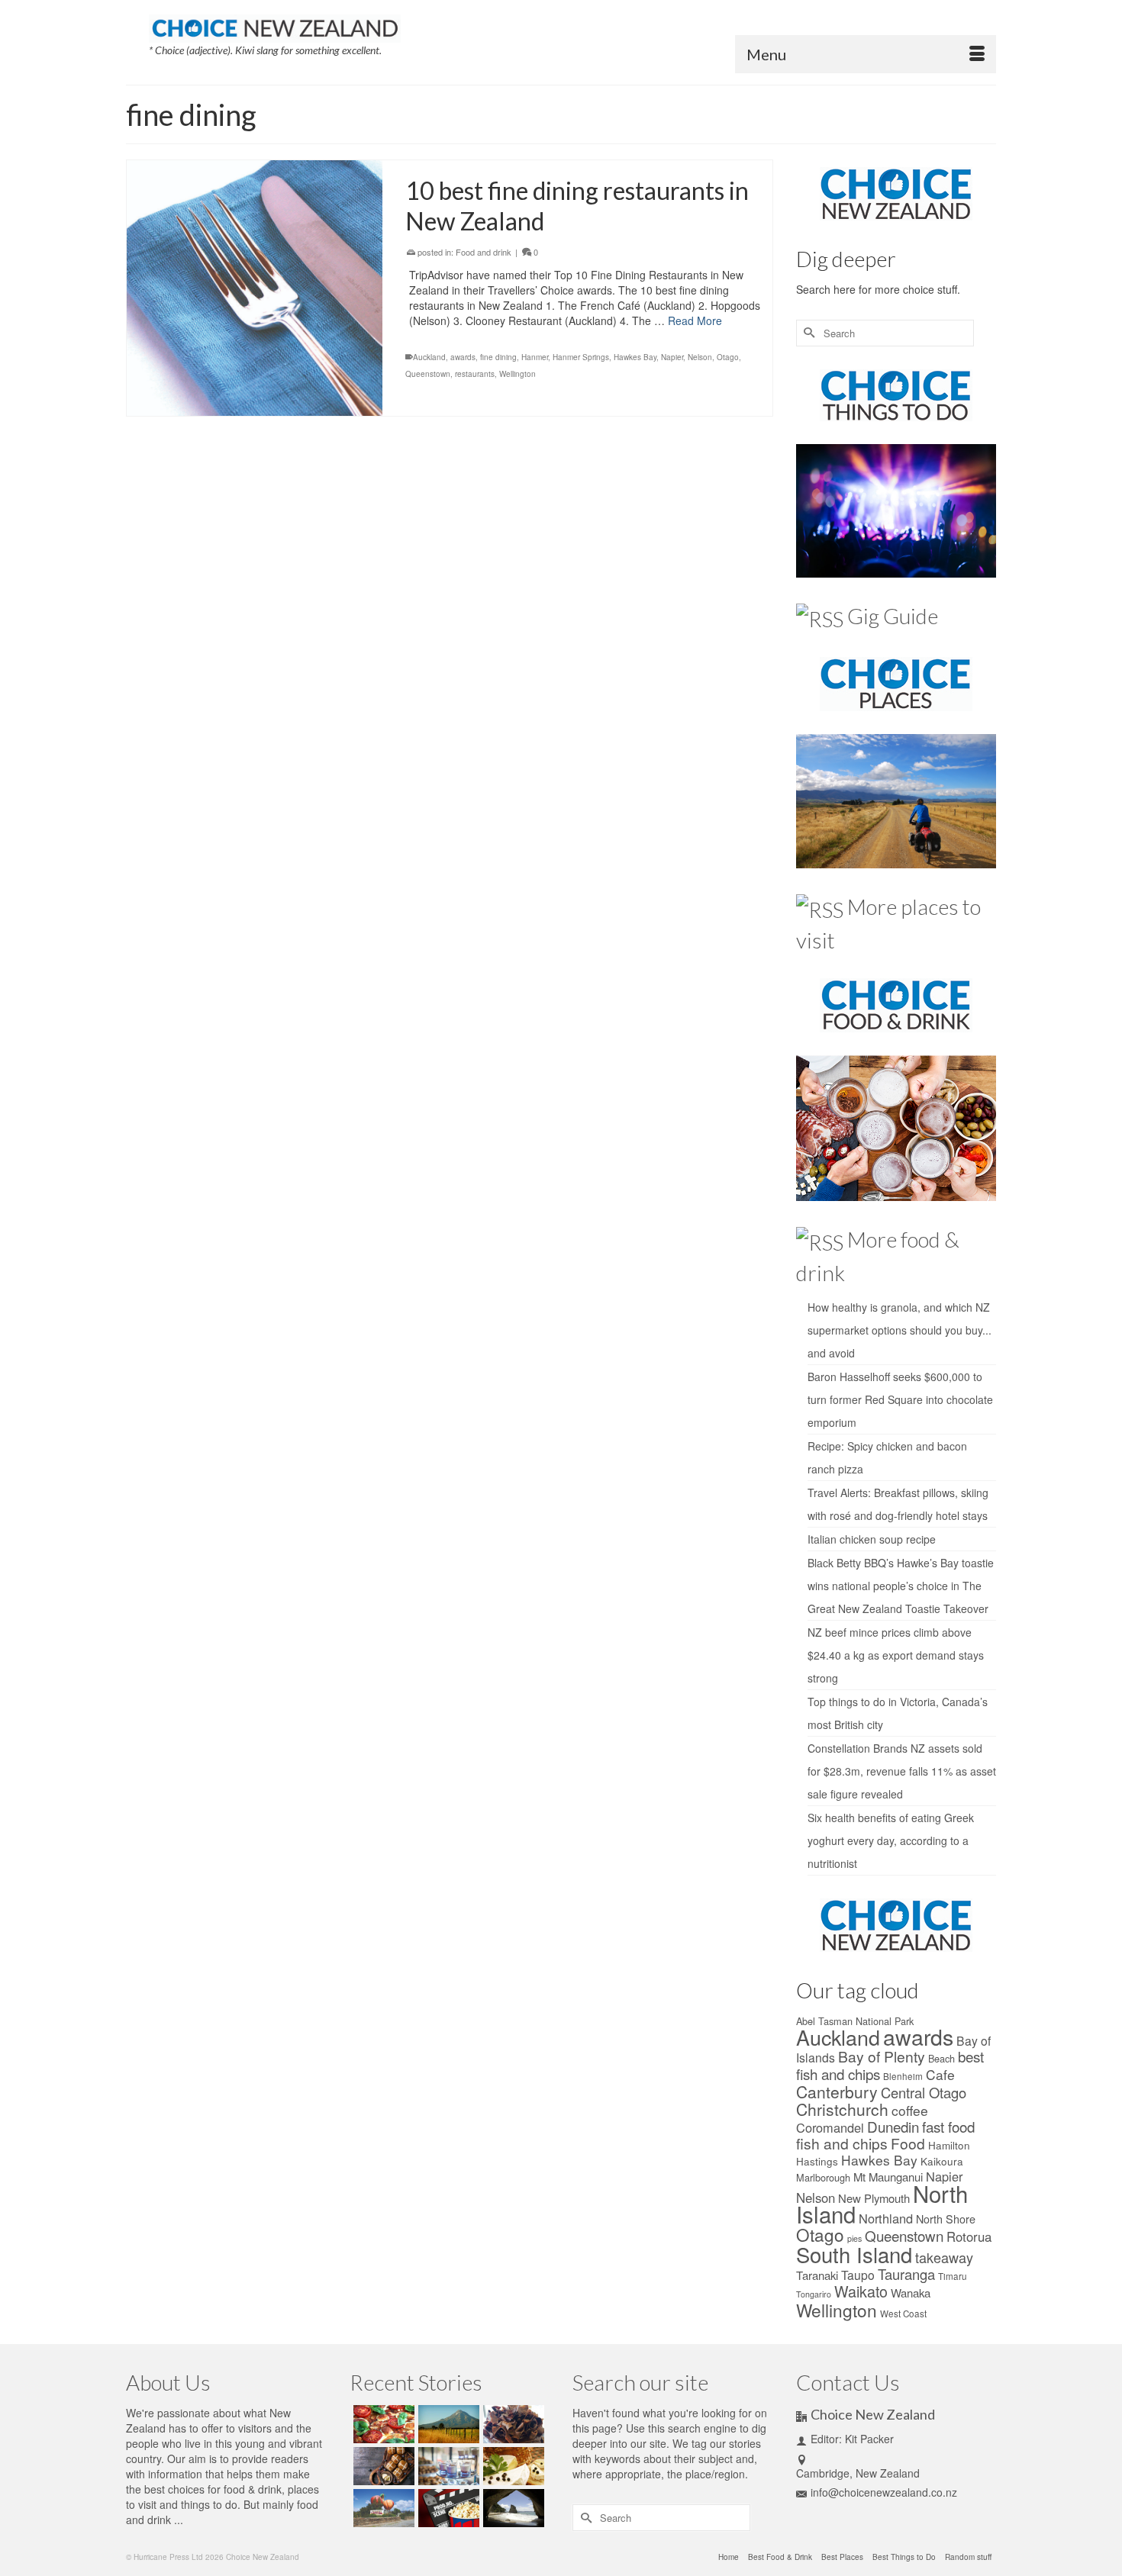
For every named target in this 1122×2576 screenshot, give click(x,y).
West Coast (903, 2314)
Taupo (858, 2275)
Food (908, 2143)
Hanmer (535, 357)
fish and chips (842, 2143)
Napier (672, 357)
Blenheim (903, 2076)
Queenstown (428, 374)
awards (463, 357)
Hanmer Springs (581, 357)
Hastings (817, 2161)
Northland (886, 2218)
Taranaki (817, 2275)
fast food (948, 2126)
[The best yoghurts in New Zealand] (447, 2466)
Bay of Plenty (882, 2056)
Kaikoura (942, 2161)
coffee (910, 2110)
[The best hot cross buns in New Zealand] (382, 2466)
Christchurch (842, 2109)
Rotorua (969, 2236)
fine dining (498, 357)
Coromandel (830, 2127)
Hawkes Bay (635, 357)
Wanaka (911, 2293)
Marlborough (823, 2177)
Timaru (953, 2276)
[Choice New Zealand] (275, 25)
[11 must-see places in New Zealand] (512, 2508)
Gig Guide (893, 616)
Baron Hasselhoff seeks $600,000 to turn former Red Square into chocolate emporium (900, 1399)
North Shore (946, 2219)
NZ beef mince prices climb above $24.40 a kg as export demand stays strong (896, 1655)
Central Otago (924, 2092)
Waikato (861, 2291)
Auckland (429, 357)
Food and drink (484, 252)
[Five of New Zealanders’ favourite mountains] (447, 2424)
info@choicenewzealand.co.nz (884, 2492)
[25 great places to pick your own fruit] (382, 2508)
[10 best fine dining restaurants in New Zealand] (255, 288)
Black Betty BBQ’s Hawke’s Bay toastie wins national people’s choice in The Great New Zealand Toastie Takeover (901, 1586)
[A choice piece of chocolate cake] (512, 2424)
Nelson (700, 357)
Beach (941, 2058)
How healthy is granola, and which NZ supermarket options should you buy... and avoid (900, 1330)
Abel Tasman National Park (855, 2021)
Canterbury (837, 2091)
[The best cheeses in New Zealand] (512, 2466)
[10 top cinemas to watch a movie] (447, 2508)
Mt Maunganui (888, 2177)
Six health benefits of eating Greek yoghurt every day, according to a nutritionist (891, 1840)
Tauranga (906, 2274)
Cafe (940, 2074)
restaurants (475, 374)
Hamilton (949, 2145)
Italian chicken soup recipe (872, 1539)
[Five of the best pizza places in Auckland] (382, 2424)
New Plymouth (874, 2198)
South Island (854, 2254)
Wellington (517, 374)
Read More (695, 320)
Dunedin (893, 2126)
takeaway (944, 2257)
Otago (728, 357)
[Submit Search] (808, 333)
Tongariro (814, 2294)
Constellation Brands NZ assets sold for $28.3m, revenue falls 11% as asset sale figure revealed (902, 1771)
